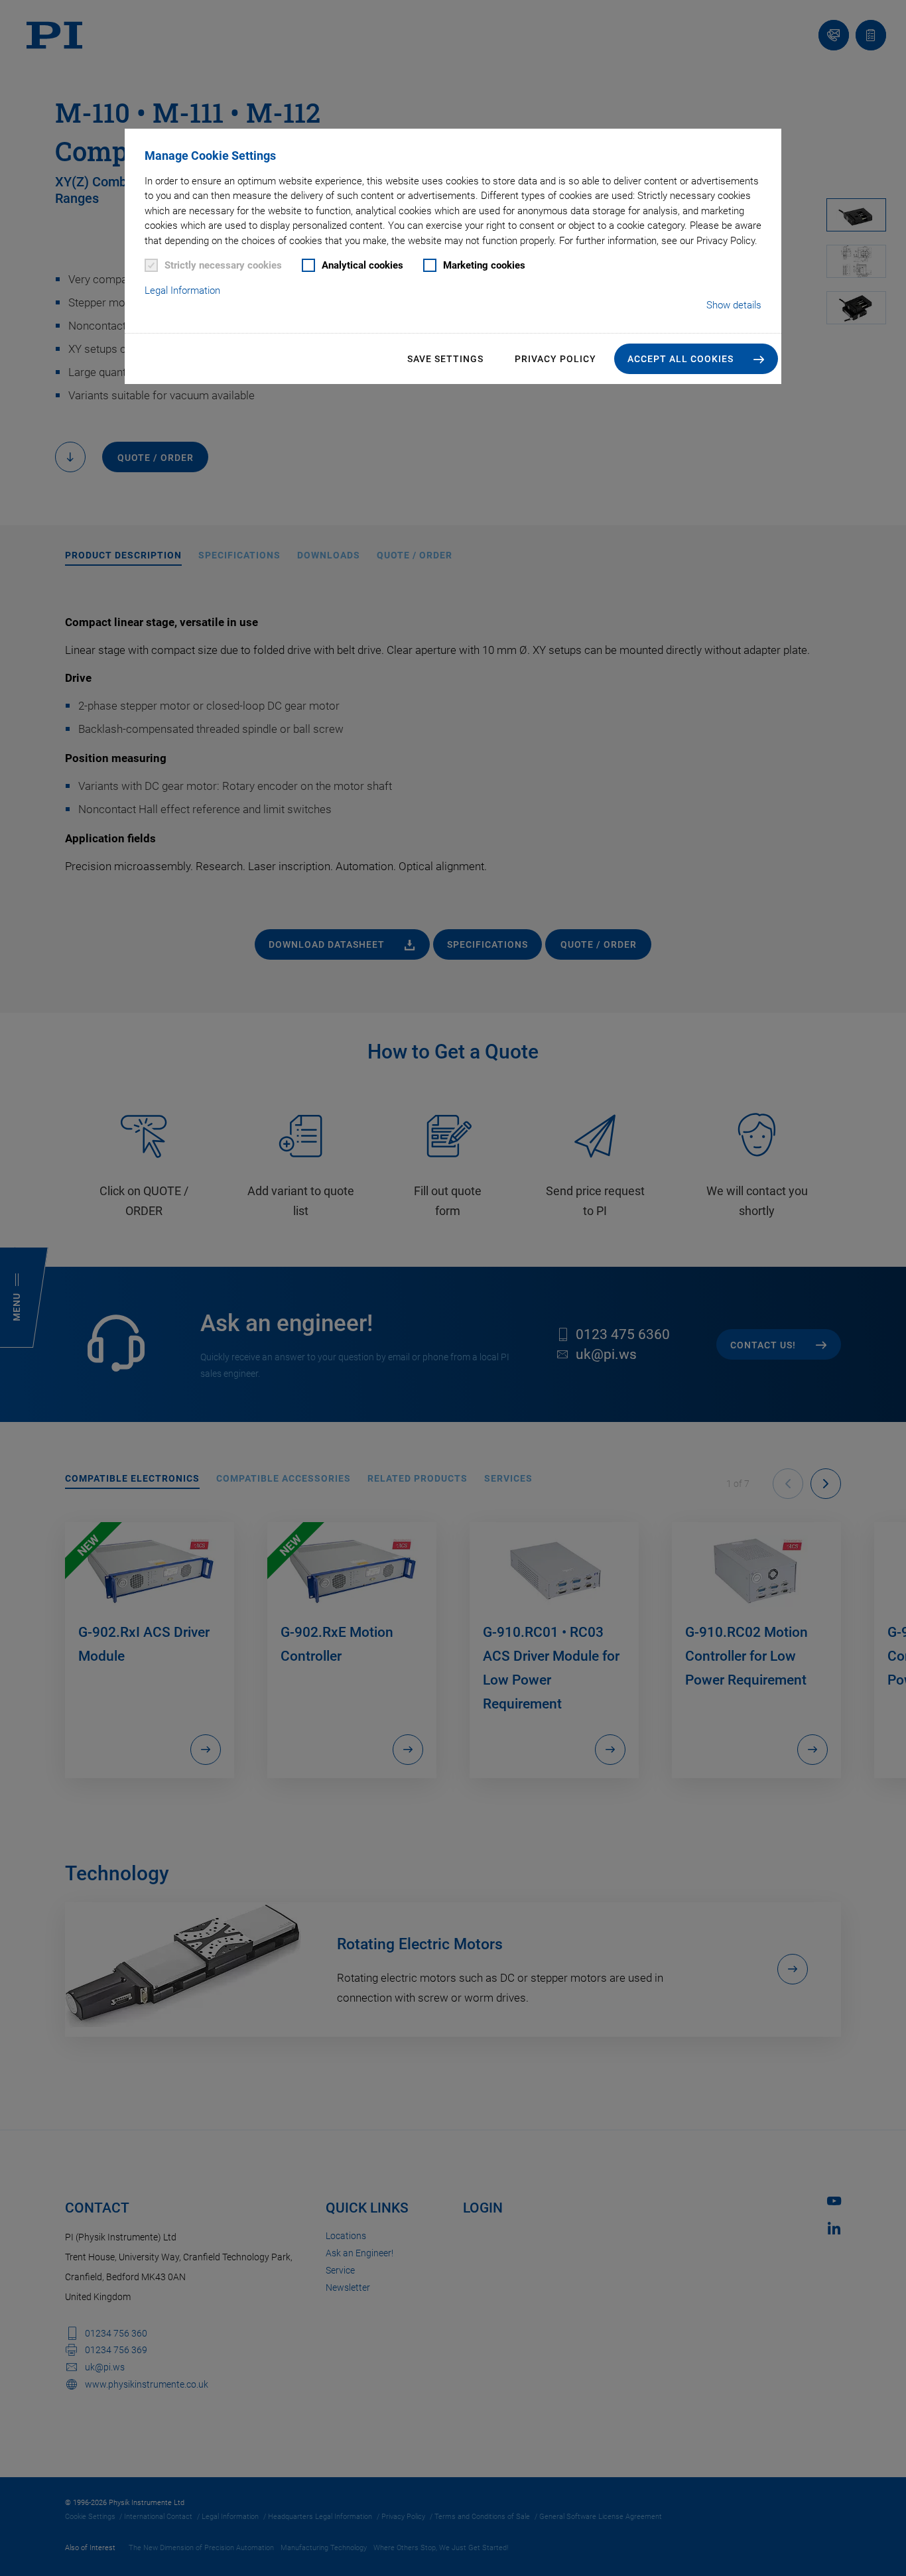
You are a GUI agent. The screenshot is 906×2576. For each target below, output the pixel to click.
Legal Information (182, 290)
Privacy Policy (555, 359)
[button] (696, 359)
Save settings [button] (445, 359)
